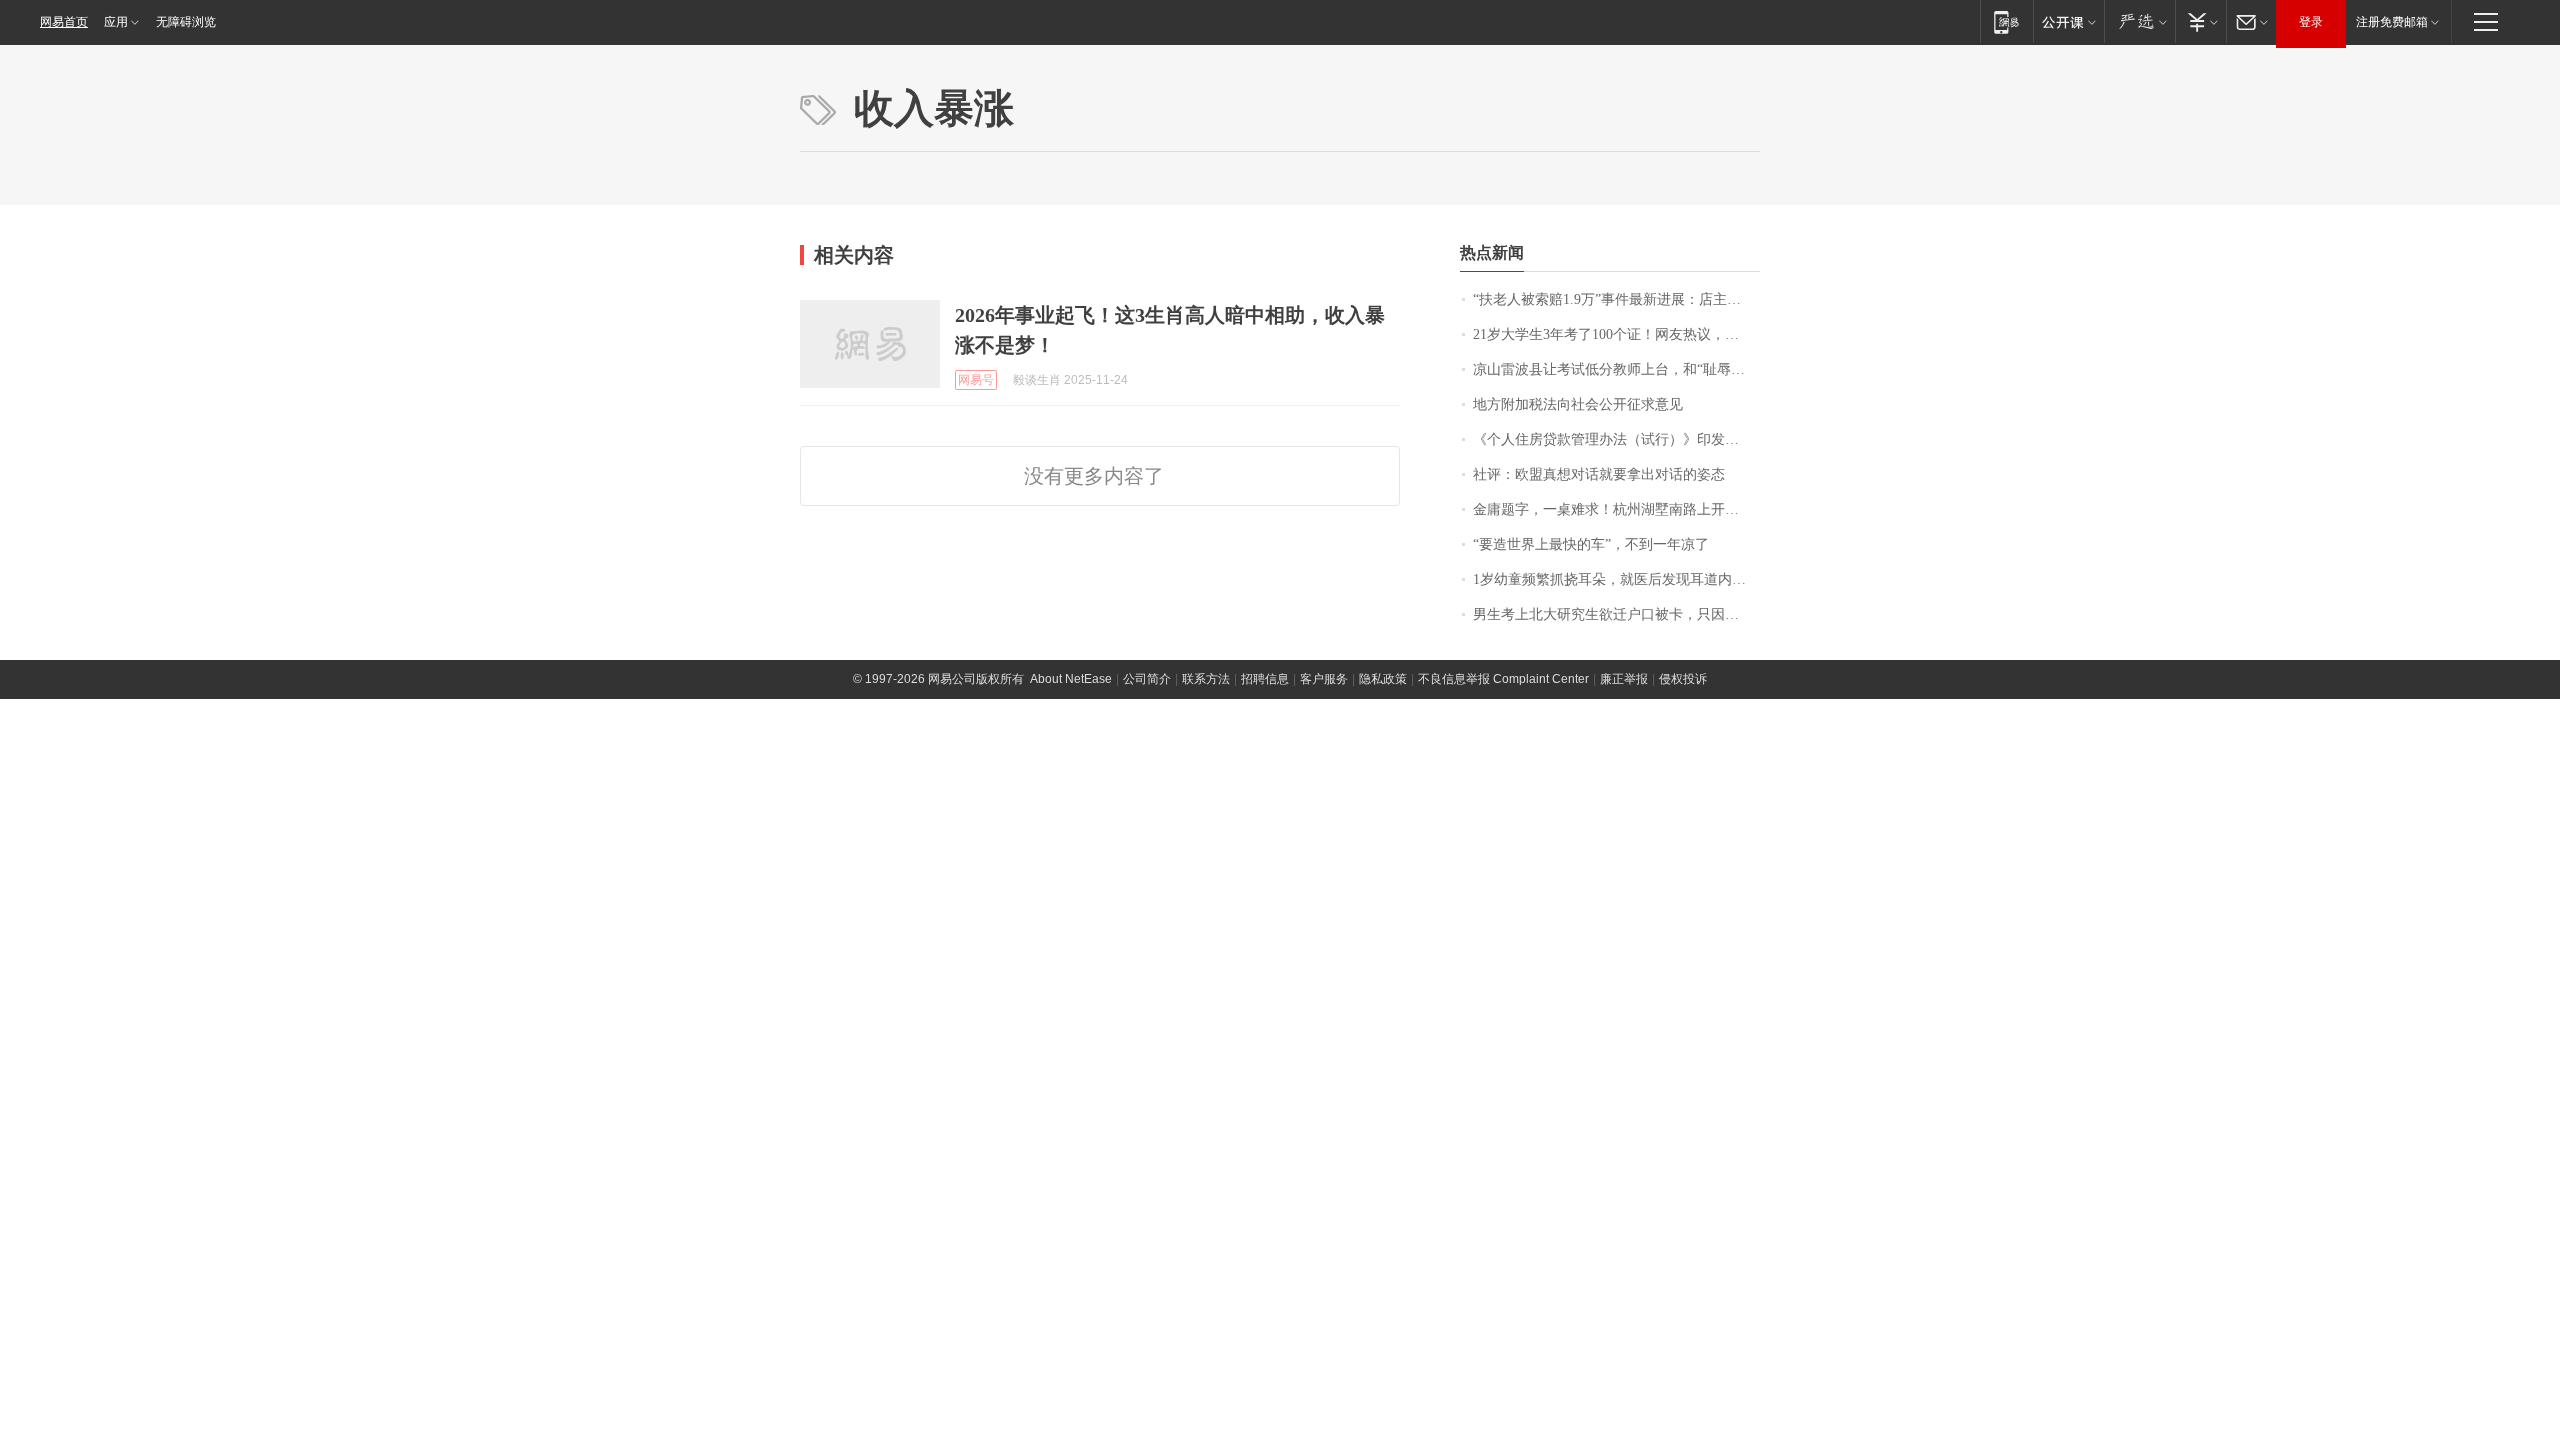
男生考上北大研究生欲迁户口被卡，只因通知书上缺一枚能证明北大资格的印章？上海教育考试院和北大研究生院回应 (1616, 614)
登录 (2311, 22)
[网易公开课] (2068, 21)
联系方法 (1206, 679)
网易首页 (64, 22)
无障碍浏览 (186, 22)
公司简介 (1147, 679)
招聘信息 (1265, 679)
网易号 (976, 380)
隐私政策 (1383, 679)
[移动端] (2006, 21)
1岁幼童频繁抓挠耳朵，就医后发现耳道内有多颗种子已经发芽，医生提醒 (1616, 579)
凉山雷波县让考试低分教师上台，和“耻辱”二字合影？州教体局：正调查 (1616, 369)
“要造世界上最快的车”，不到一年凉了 (1591, 544)
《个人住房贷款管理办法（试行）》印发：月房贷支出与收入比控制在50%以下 (1616, 439)
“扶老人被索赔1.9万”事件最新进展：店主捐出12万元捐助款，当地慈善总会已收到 (1616, 299)
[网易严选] (2139, 21)
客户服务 (1324, 679)
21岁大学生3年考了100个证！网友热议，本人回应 (1616, 334)
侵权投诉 (1683, 679)
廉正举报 (1624, 679)
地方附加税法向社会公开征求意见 (1578, 404)
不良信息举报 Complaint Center (1503, 679)
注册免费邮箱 (2392, 22)
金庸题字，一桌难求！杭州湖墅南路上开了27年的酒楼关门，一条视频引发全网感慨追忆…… (1616, 509)
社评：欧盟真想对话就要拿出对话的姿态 (1599, 474)
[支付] (2200, 21)
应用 (116, 22)
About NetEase (1071, 679)
